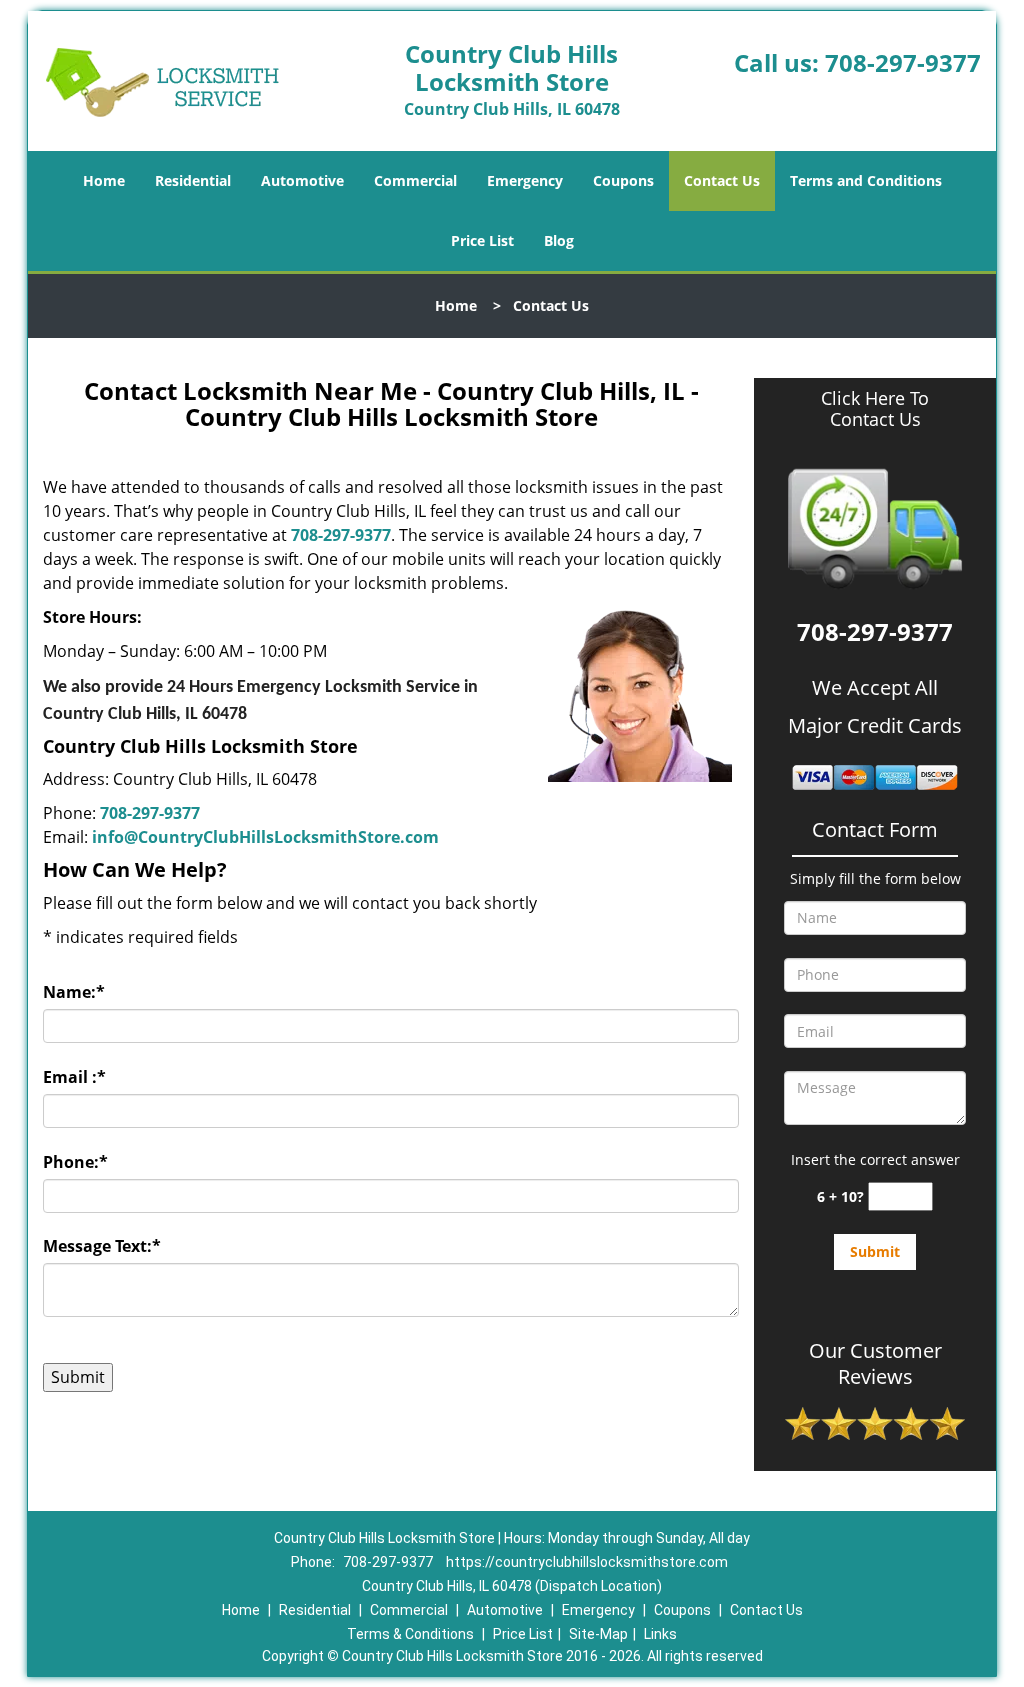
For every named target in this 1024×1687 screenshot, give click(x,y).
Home (104, 180)
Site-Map (598, 1634)
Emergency (525, 180)
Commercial (415, 180)
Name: (74, 992)
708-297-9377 (903, 62)
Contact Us (722, 180)
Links (660, 1634)
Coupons (623, 180)
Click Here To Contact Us (875, 409)
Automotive (302, 180)
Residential (193, 180)
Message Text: (102, 1246)
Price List (482, 240)
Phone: (75, 1162)
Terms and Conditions (866, 180)
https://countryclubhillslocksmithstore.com (587, 1562)
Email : (74, 1077)
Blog (559, 240)
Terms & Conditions (410, 1634)
